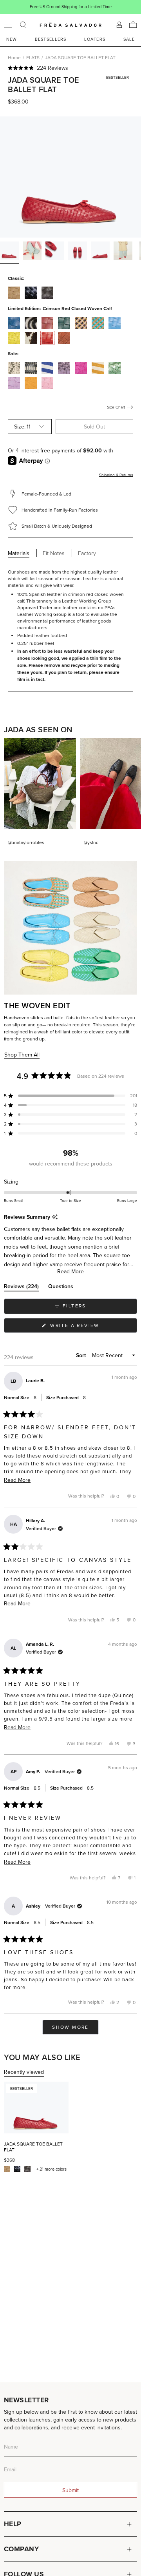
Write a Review (88, 1327)
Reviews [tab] (21, 1288)
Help (13, 2524)
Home (14, 57)
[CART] (133, 25)
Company (21, 2549)
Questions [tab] (61, 1288)
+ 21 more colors (52, 2169)
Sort (82, 1355)
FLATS (33, 57)
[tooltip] (55, 1217)
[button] (70, 68)
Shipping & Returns (116, 475)
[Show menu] (8, 25)
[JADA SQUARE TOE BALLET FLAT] (36, 2108)
